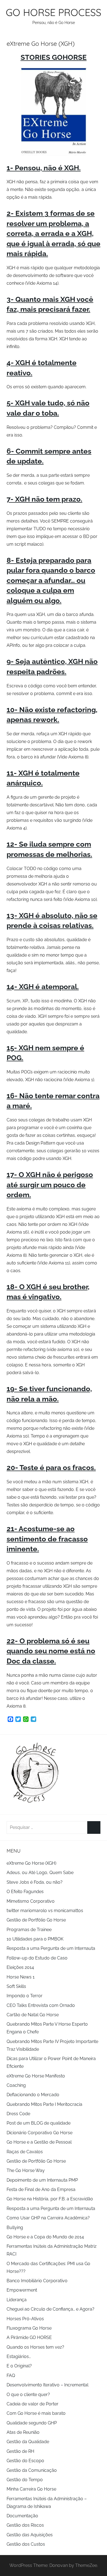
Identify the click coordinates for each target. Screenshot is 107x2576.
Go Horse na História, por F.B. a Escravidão (50, 2199)
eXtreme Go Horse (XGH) (31, 1863)
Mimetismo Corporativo (31, 1901)
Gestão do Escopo (25, 2461)
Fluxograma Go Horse (29, 2328)
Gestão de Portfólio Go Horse (36, 1920)
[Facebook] (10, 1720)
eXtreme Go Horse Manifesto (36, 2076)
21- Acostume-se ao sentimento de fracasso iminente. (47, 1539)
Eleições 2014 (20, 1967)
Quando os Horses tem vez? (35, 2347)
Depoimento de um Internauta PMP (42, 2180)
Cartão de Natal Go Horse (33, 2015)
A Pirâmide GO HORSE (29, 2337)
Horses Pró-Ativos (25, 2319)
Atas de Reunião (23, 2432)
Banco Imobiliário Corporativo (37, 2281)
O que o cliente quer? (28, 2395)
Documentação (22, 2516)
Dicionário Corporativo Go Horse (40, 2133)
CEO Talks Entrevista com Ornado (41, 2005)
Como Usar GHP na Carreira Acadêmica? (48, 2218)
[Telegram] (33, 1720)
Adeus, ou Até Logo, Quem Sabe (40, 1873)
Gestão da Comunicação (32, 2470)
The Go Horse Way (26, 2170)
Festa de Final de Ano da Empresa (41, 2189)
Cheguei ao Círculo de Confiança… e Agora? (50, 2309)
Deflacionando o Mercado (33, 2095)
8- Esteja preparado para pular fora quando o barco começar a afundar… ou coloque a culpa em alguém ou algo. (51, 580)
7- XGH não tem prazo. (44, 499)
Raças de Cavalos (25, 2152)
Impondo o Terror (25, 1996)
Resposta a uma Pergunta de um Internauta (51, 1948)
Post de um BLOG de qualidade (39, 2123)
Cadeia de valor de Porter (33, 2404)
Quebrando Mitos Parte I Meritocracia (44, 2104)
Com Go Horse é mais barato (36, 2413)
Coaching (16, 2085)
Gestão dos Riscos (25, 2525)
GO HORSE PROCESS (54, 12)
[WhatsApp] (26, 1720)
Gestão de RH (20, 2451)
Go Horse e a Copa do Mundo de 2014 (45, 2237)
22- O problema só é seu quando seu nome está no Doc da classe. (51, 1651)
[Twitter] (18, 1720)
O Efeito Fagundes (25, 1892)
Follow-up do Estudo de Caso (37, 1958)
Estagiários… (19, 2356)
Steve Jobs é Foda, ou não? (35, 1882)
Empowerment (22, 2290)
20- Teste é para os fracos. (51, 1468)
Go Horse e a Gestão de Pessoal (39, 2142)
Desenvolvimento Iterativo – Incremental (47, 2385)
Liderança (17, 2300)
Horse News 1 (21, 1977)
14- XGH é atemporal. (43, 987)
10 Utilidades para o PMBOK (35, 1939)
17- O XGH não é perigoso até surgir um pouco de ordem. (50, 1185)
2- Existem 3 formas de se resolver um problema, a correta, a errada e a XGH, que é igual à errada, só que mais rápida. (54, 233)
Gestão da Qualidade (28, 2442)
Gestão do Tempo (25, 2480)
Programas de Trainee (29, 1930)
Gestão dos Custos (26, 2544)
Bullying (15, 2228)
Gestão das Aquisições (30, 2535)
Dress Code (18, 2114)
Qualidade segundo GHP (32, 2423)
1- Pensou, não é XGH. (44, 168)
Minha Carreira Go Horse (31, 2489)
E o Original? (19, 2366)
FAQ (11, 2376)
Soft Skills (16, 1986)
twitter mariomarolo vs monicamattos (45, 1911)
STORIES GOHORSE (54, 57)
